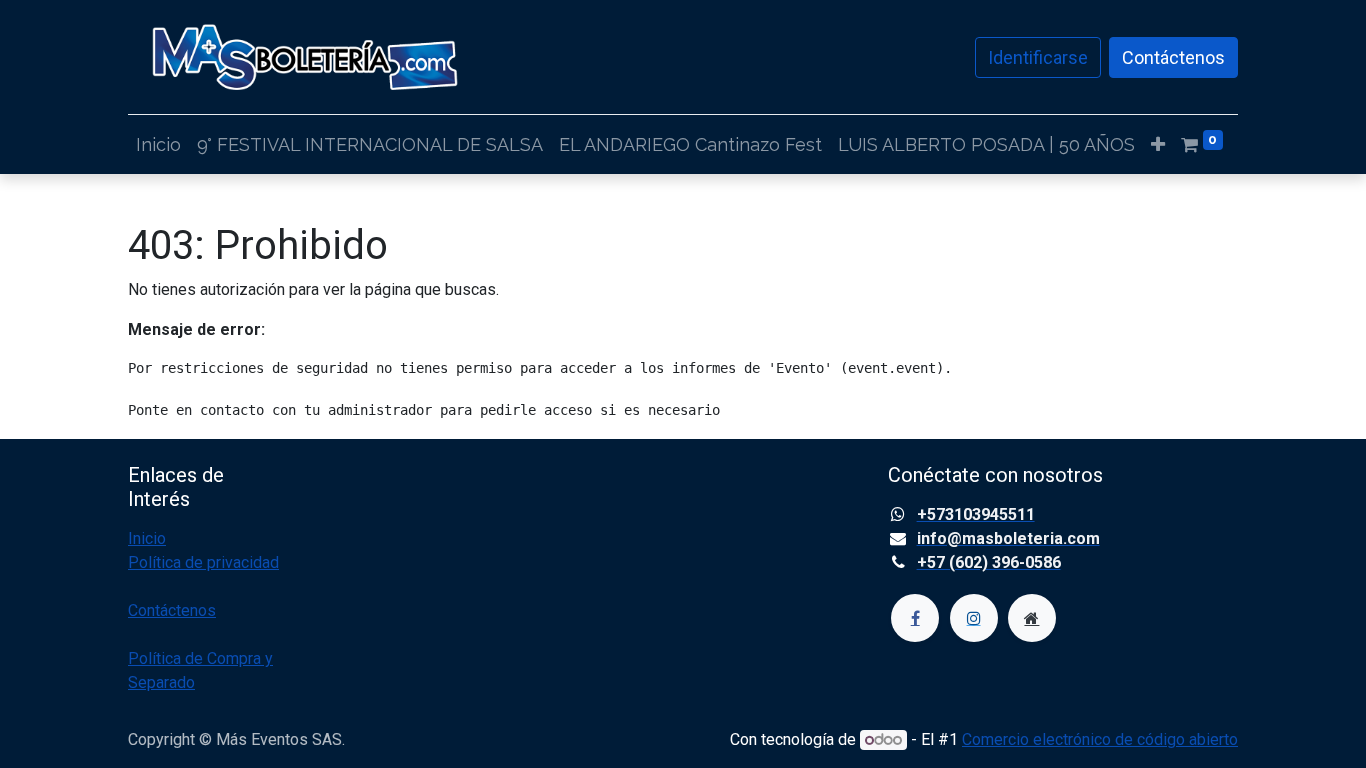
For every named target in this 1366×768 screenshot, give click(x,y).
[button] (1158, 144)
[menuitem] (158, 144)
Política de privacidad (203, 562)
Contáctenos (1173, 57)
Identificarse (1038, 57)
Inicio (147, 538)
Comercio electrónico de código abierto (1100, 739)
